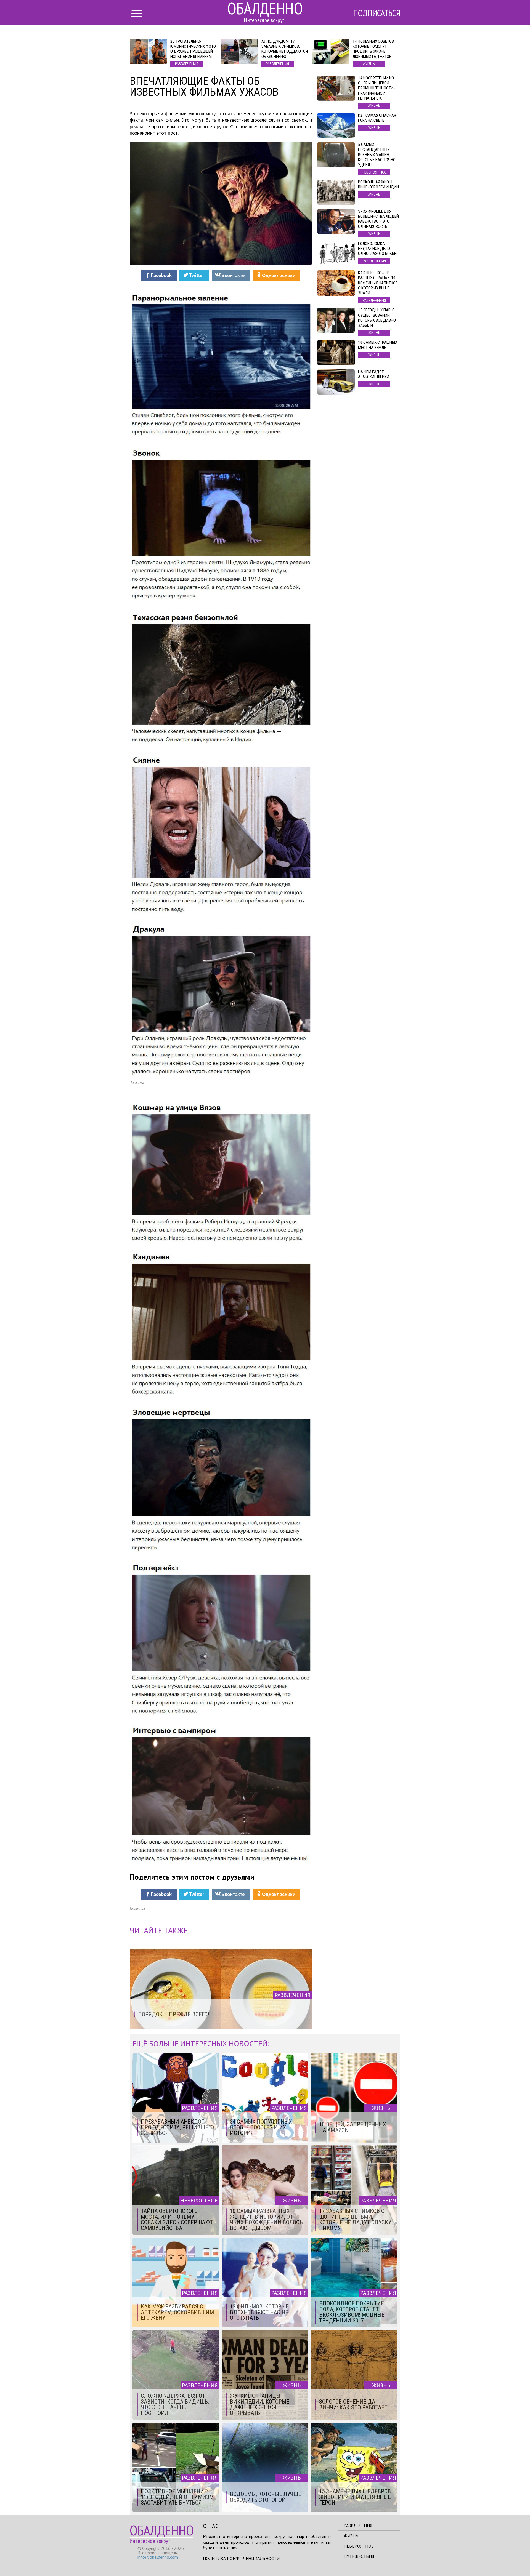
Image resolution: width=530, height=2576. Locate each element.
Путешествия (359, 2556)
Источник (137, 1909)
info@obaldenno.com (158, 2557)
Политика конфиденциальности (241, 2558)
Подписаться (377, 13)
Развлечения (358, 2526)
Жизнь (351, 2536)
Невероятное (359, 2546)
